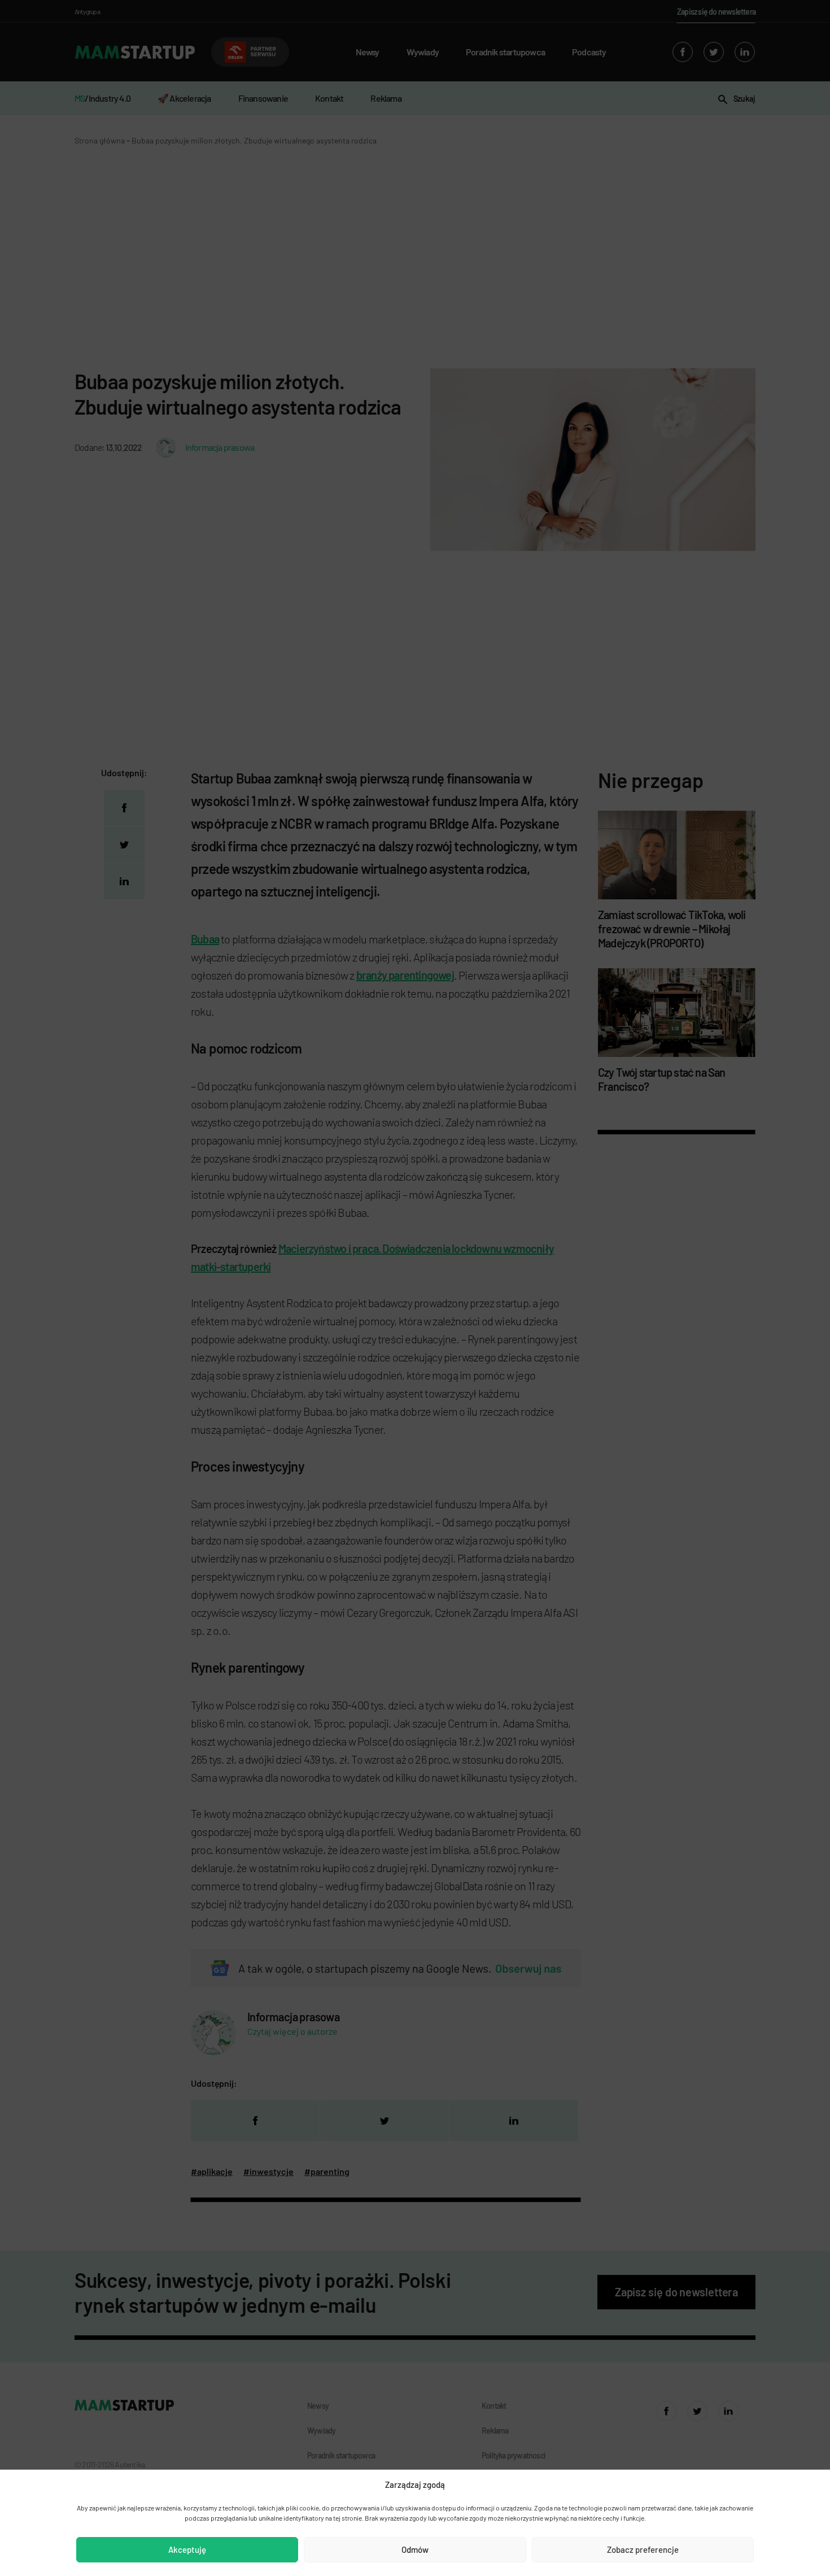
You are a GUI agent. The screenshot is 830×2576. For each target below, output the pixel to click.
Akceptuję (187, 2549)
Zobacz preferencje (643, 2549)
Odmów (415, 2549)
